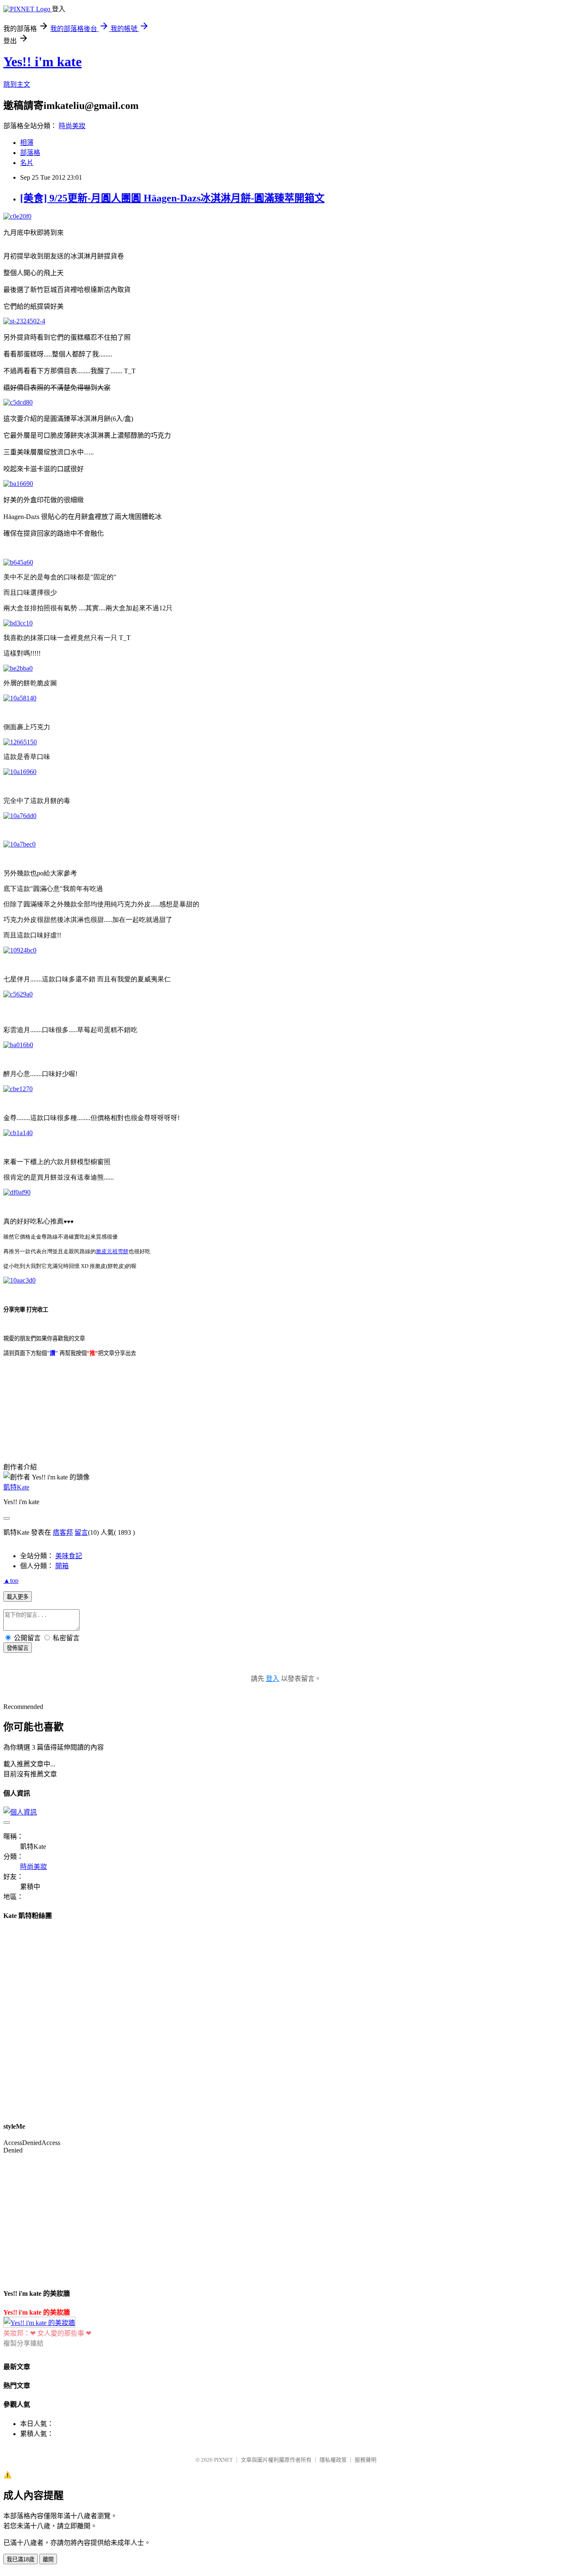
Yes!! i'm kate (43, 62)
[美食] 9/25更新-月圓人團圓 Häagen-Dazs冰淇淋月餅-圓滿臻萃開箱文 (172, 198)
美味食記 (69, 1556)
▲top (11, 1581)
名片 (27, 163)
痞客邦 (63, 1532)
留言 (81, 1532)
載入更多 (18, 1597)
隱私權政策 (333, 2460)
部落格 (30, 153)
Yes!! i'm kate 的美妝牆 (37, 2312)
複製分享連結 (23, 2343)
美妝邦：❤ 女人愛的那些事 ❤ (47, 2333)
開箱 (62, 1566)
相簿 (27, 143)
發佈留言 (18, 1648)
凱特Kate (16, 1487)
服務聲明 (366, 2460)
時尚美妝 (72, 126)
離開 (48, 2559)
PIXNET (223, 2460)
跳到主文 (17, 84)
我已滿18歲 (21, 2559)
